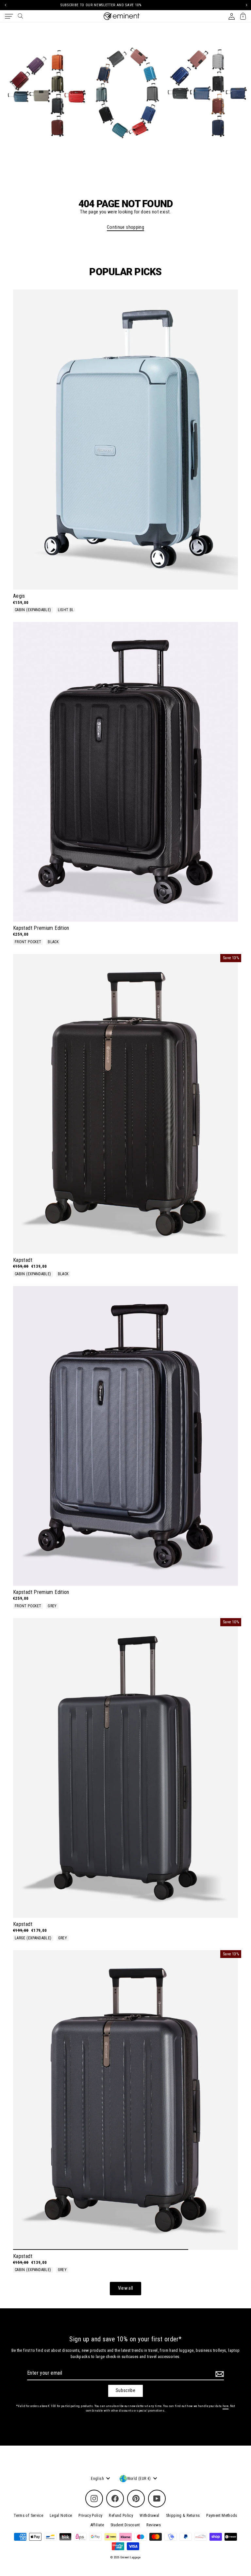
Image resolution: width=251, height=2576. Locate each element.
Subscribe (125, 2391)
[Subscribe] (219, 2374)
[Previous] (5, 5)
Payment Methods (222, 2515)
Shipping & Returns (183, 2515)
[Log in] (232, 16)
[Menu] (9, 16)
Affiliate (97, 2525)
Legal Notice (61, 2515)
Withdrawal (150, 2515)
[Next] (246, 5)
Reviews (154, 2525)
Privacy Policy (90, 2515)
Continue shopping (125, 227)
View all (126, 2288)
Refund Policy (121, 2515)
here (226, 2406)
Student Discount (125, 2525)
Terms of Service (28, 2515)
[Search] (20, 16)
